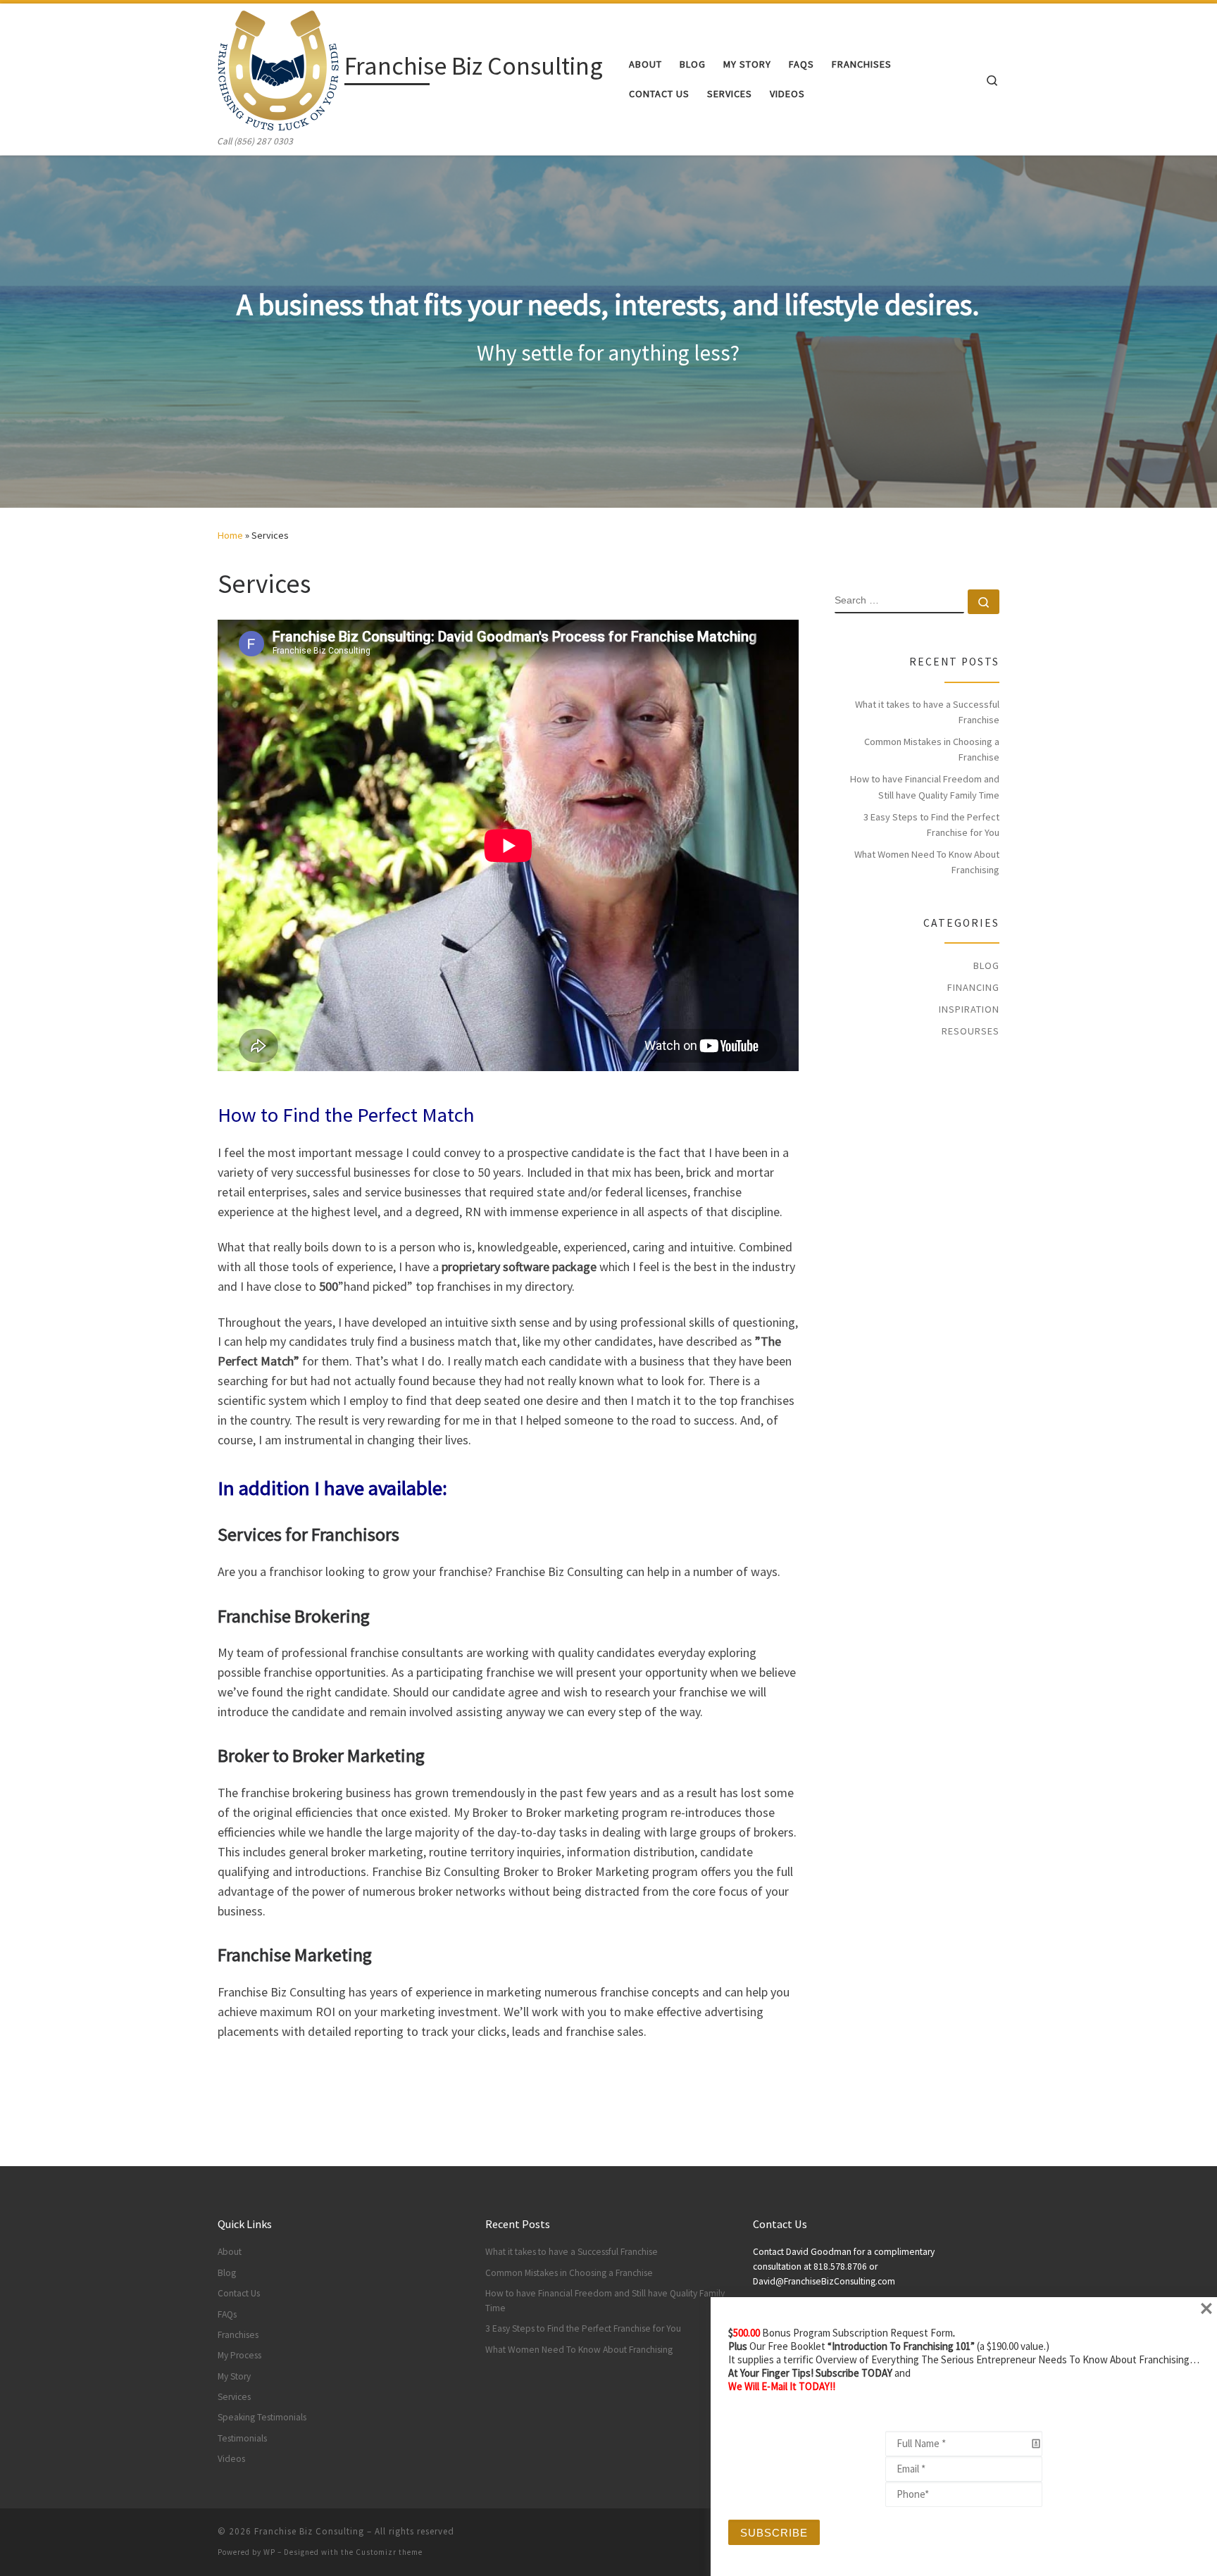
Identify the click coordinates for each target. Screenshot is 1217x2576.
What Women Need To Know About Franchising (927, 862)
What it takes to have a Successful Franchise (927, 712)
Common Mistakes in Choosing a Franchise (932, 749)
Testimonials (242, 2438)
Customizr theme (389, 2552)
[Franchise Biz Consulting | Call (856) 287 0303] (279, 69)
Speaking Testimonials (262, 2417)
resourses (971, 1031)
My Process (239, 2355)
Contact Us (239, 2293)
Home (230, 535)
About (230, 2252)
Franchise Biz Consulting (309, 2531)
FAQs (227, 2314)
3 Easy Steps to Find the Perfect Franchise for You (931, 825)
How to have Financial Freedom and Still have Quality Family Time (925, 787)
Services (234, 2397)
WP (269, 2552)
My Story (234, 2376)
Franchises (238, 2335)
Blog (986, 965)
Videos (231, 2459)
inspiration (969, 1009)
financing (973, 987)
